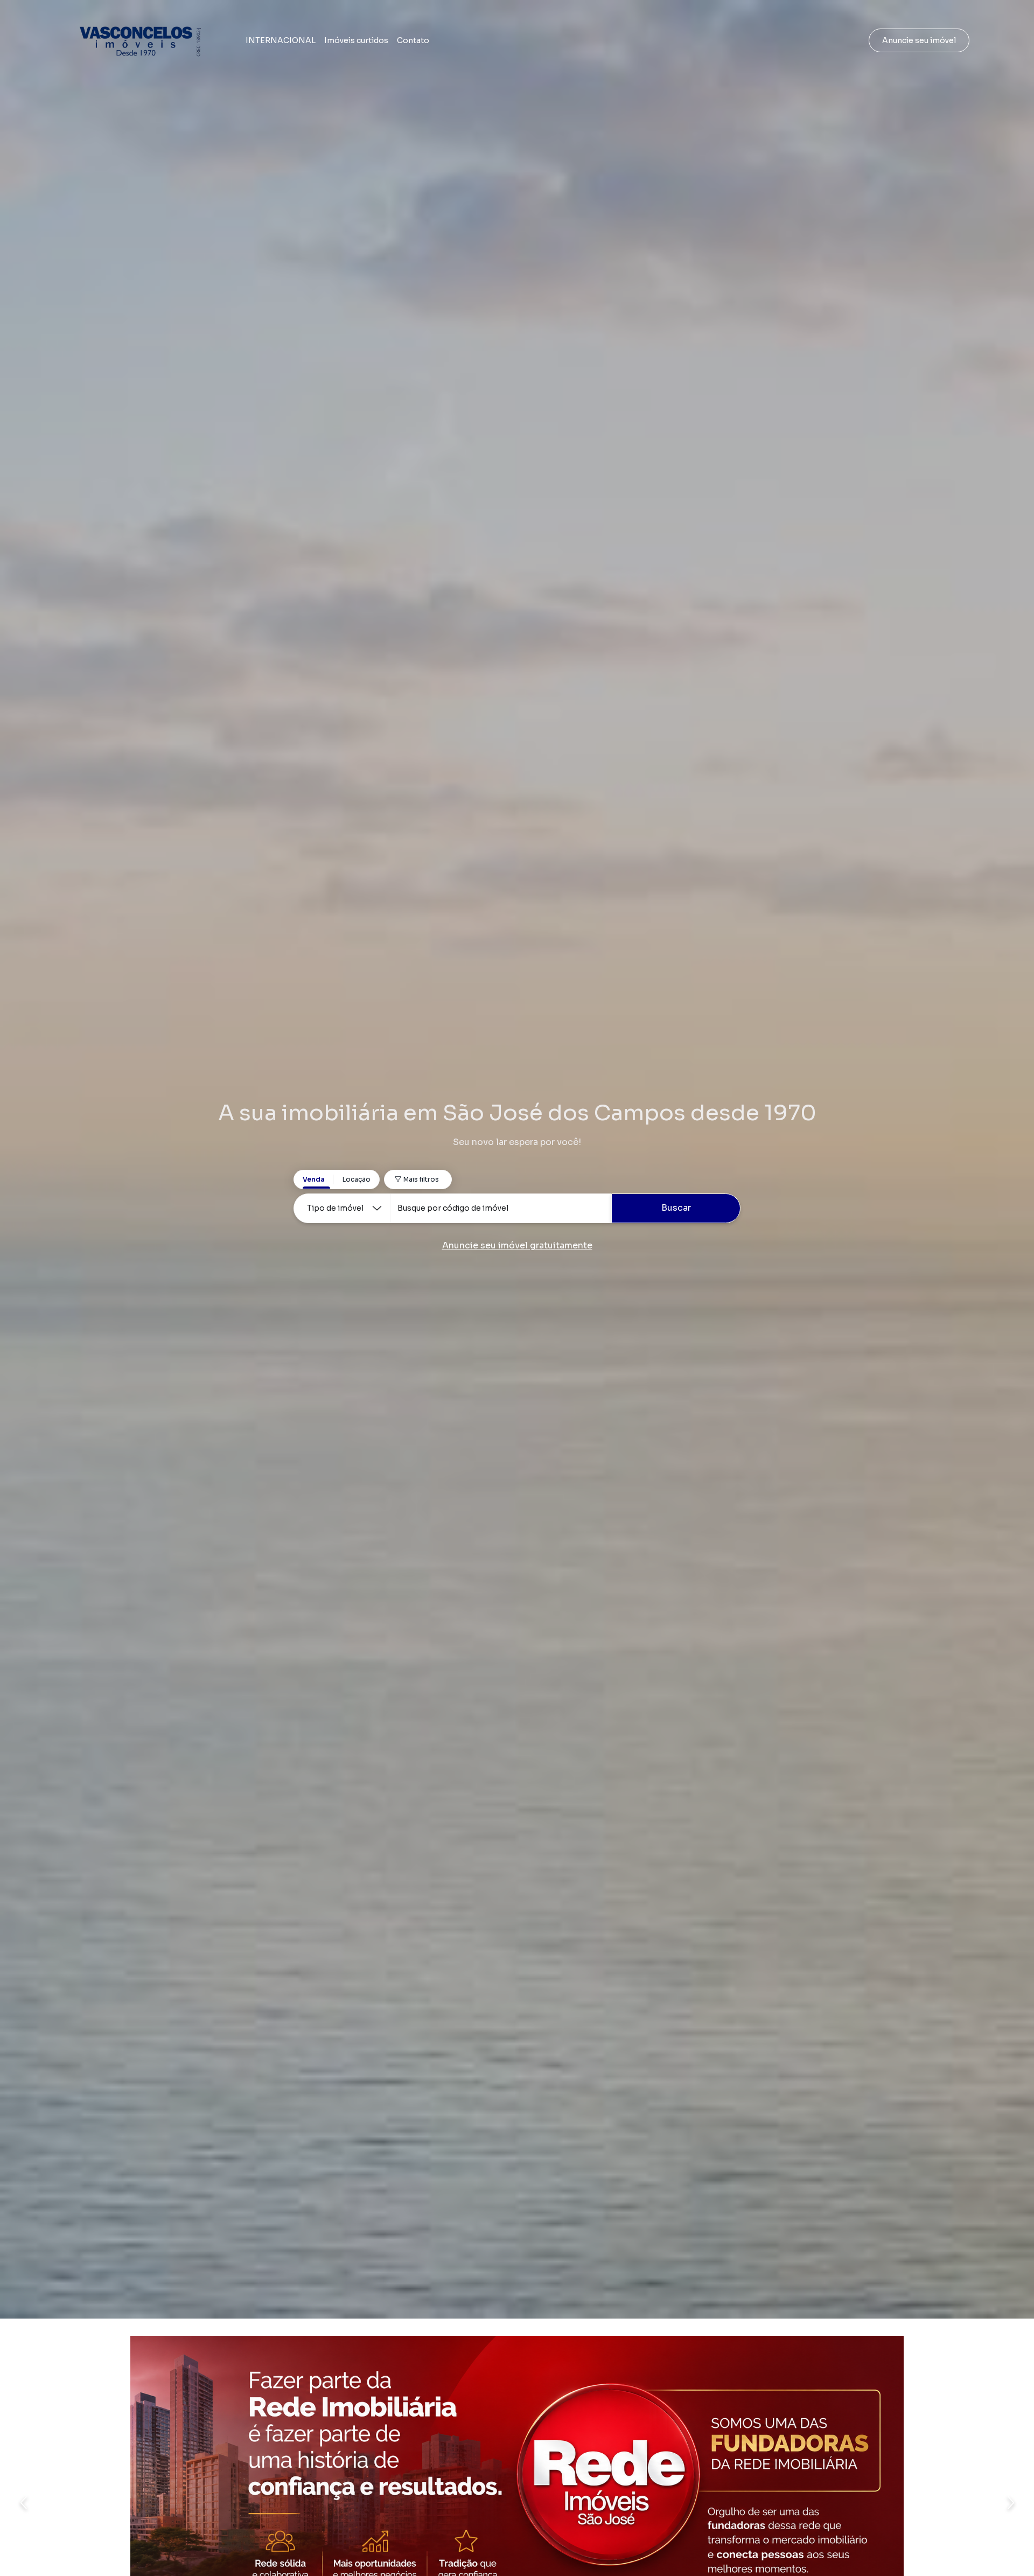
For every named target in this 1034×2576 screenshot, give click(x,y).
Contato (413, 40)
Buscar (676, 1208)
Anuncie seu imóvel (919, 40)
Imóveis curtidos (356, 40)
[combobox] (501, 1208)
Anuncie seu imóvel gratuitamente (517, 1245)
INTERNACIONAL (281, 40)
